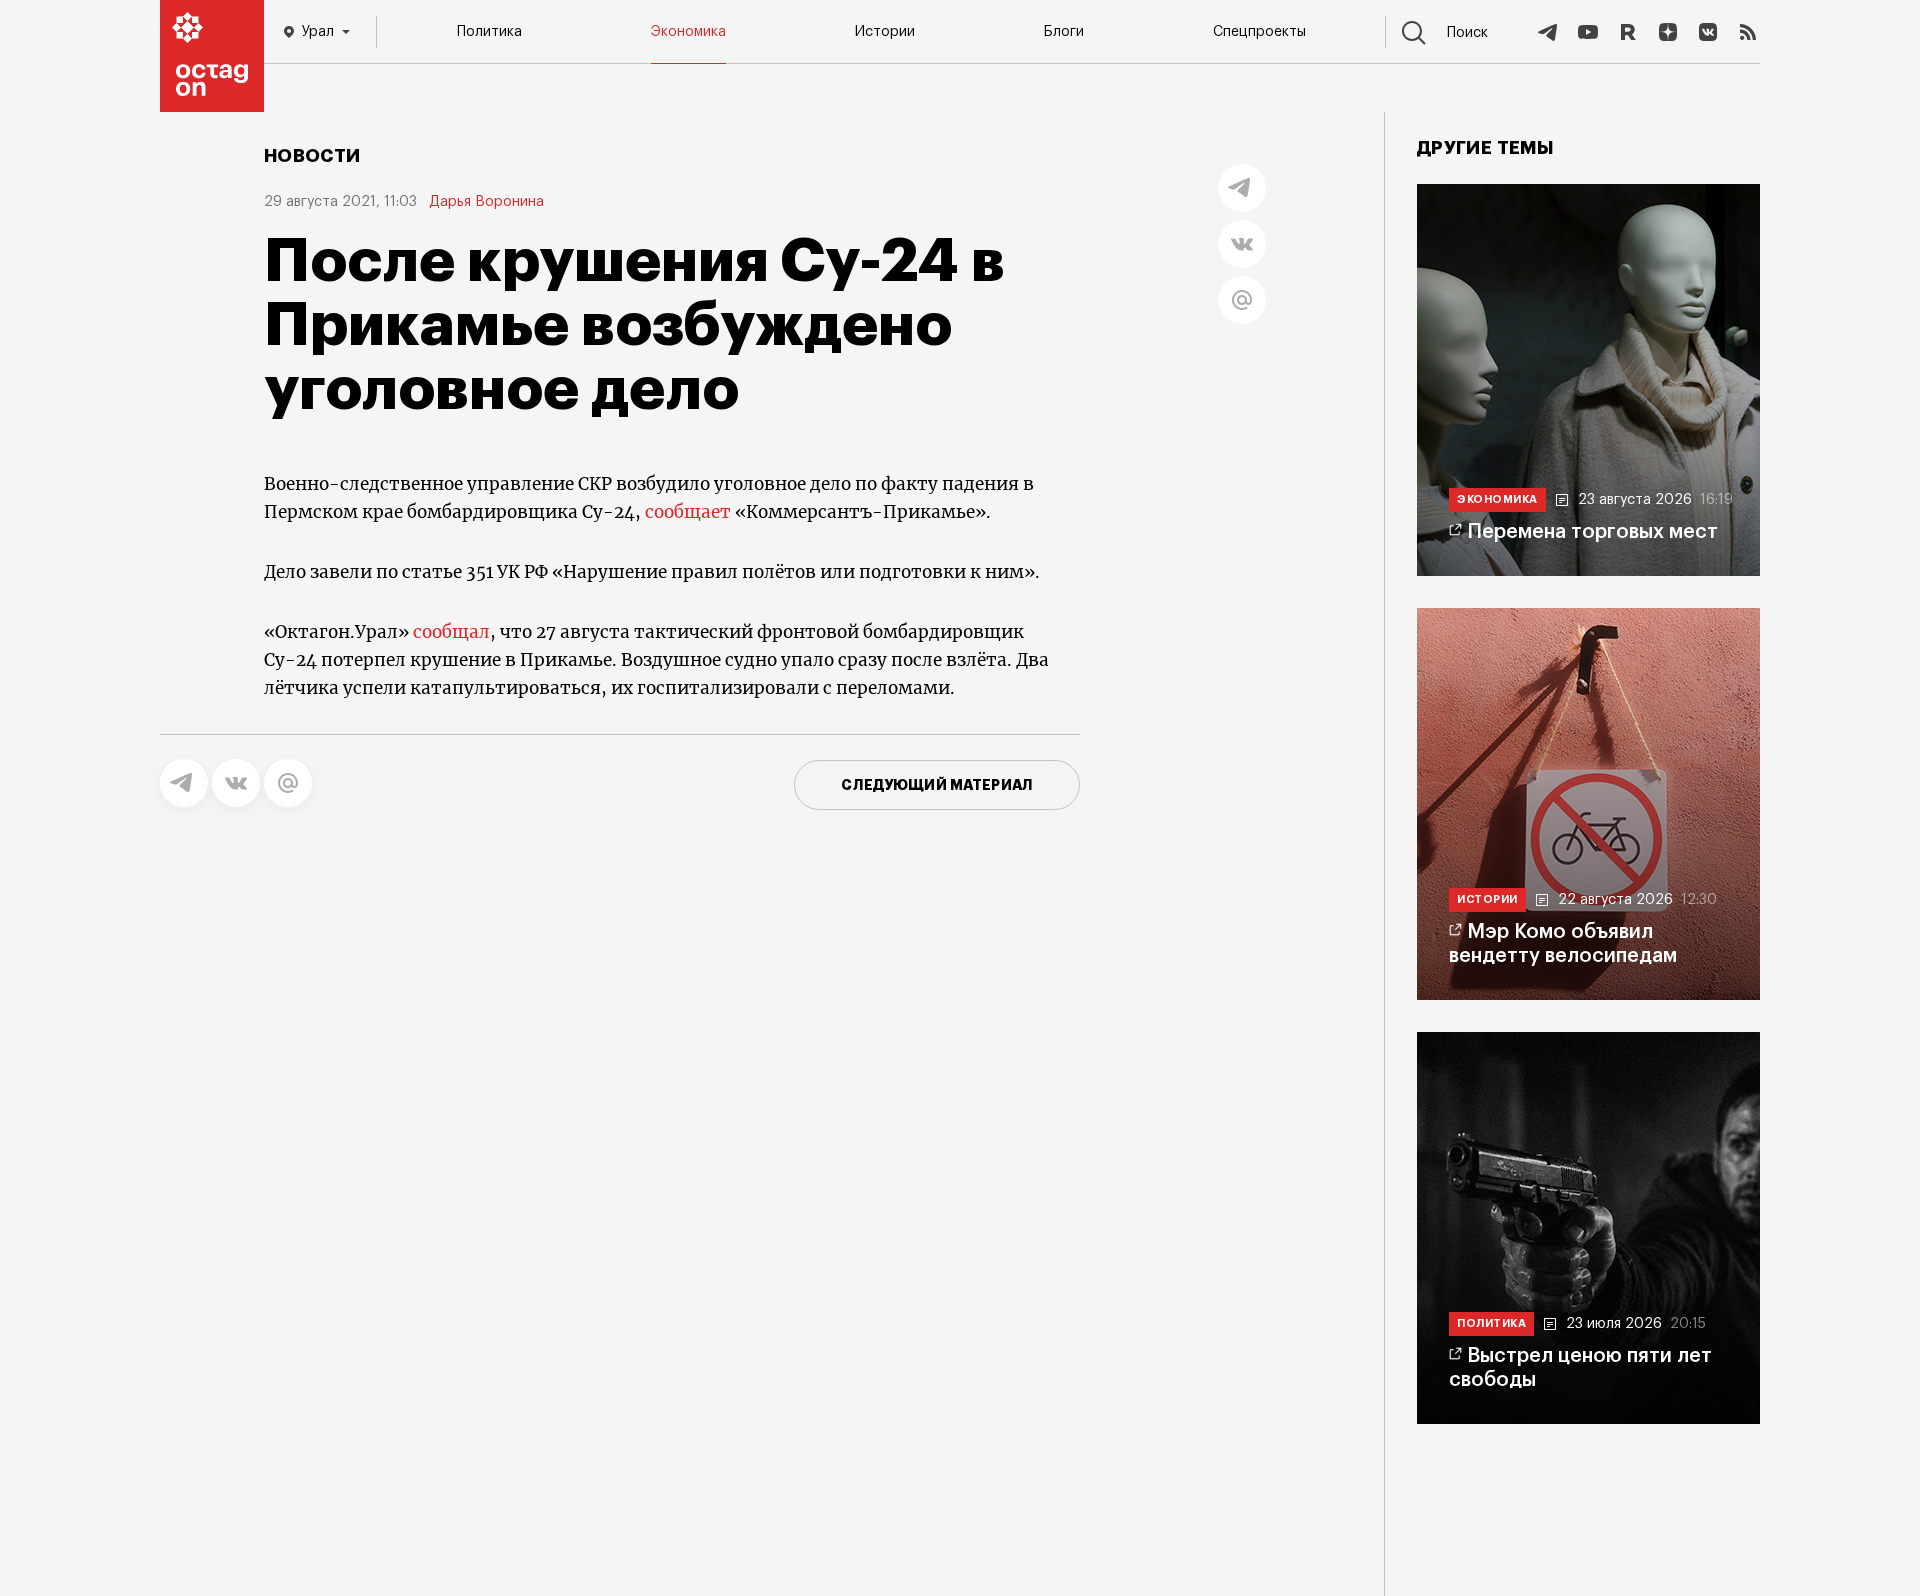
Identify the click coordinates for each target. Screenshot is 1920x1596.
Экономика (688, 32)
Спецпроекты (1259, 32)
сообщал (449, 632)
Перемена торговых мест (1592, 532)
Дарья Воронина (486, 202)
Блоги (1064, 32)
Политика (489, 32)
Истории (885, 32)
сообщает (688, 512)
